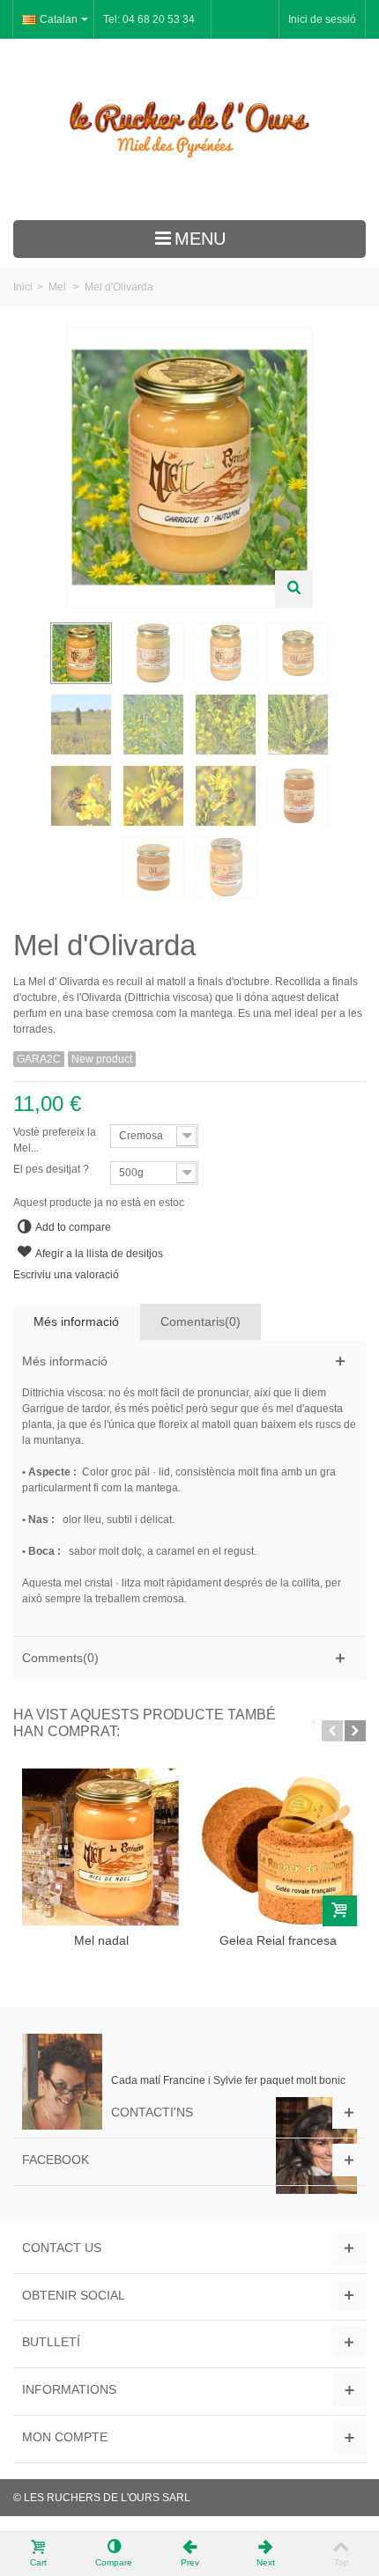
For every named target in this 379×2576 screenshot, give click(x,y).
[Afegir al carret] (340, 1911)
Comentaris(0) (201, 1321)
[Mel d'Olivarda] (81, 653)
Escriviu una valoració (66, 1275)
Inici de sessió (322, 19)
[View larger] (294, 589)
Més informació (76, 1321)
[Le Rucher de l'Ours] (189, 129)
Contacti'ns (152, 2112)
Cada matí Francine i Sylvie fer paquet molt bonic (228, 2080)
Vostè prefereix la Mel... (55, 1140)
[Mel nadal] (101, 1847)
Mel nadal (101, 1940)
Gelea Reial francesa (278, 1940)
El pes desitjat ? (52, 1169)
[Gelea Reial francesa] (278, 1847)
